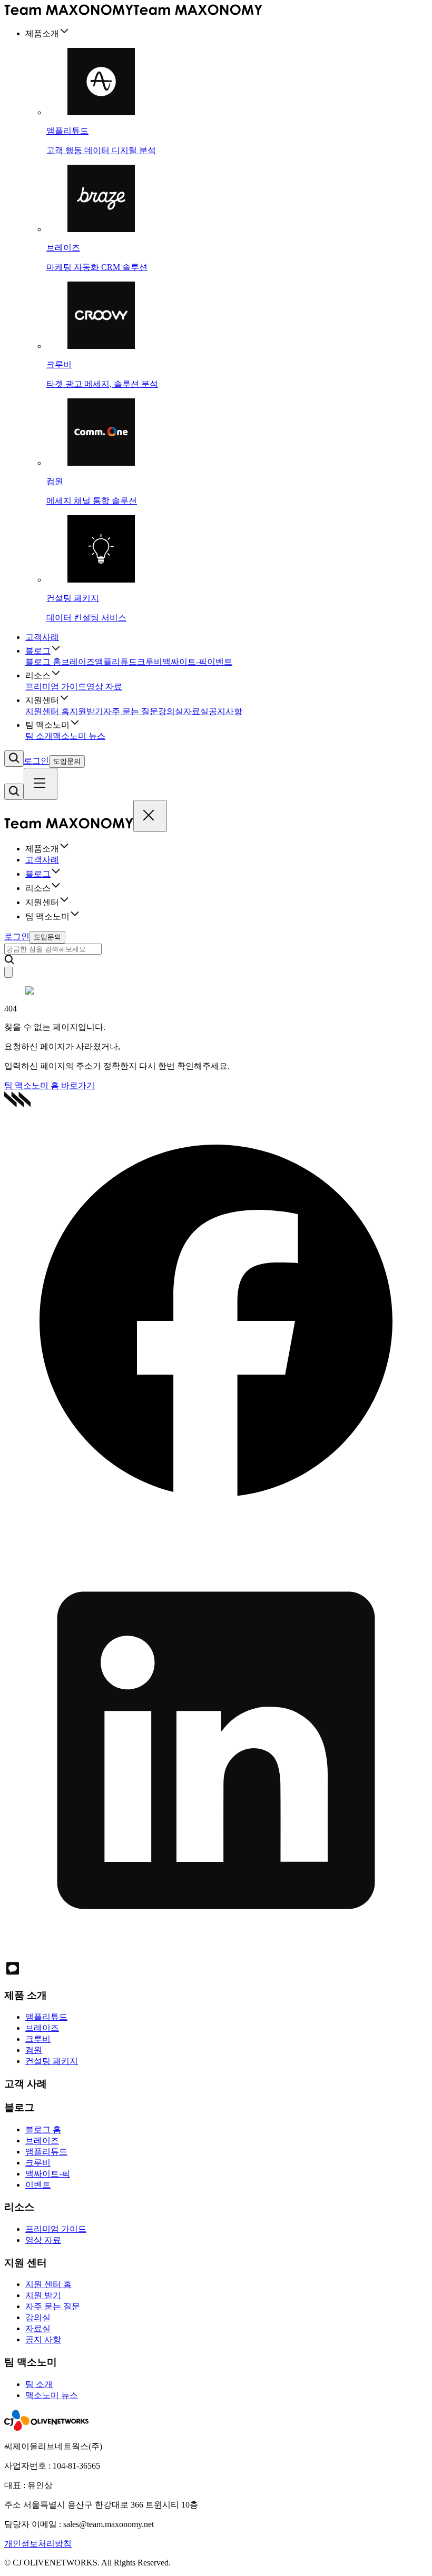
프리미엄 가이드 (56, 686)
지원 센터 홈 (48, 2284)
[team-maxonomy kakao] (13, 1974)
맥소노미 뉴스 (79, 736)
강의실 (171, 711)
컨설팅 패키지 (52, 2061)
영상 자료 (104, 686)
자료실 (196, 711)
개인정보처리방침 (38, 2544)
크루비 (150, 662)
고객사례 (42, 637)
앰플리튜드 (116, 662)
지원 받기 (43, 2295)
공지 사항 (43, 2339)
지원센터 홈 (47, 711)
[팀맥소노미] (133, 12)
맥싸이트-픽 (185, 662)
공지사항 (225, 711)
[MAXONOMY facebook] (216, 1530)
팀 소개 (39, 736)
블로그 (38, 651)
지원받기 (86, 711)
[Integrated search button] (14, 759)
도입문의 (67, 761)
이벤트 (220, 662)
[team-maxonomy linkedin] (216, 1955)
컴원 (34, 2050)
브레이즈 (78, 662)
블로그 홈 (43, 662)
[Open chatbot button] (8, 972)
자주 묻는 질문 (131, 711)
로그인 (36, 761)
